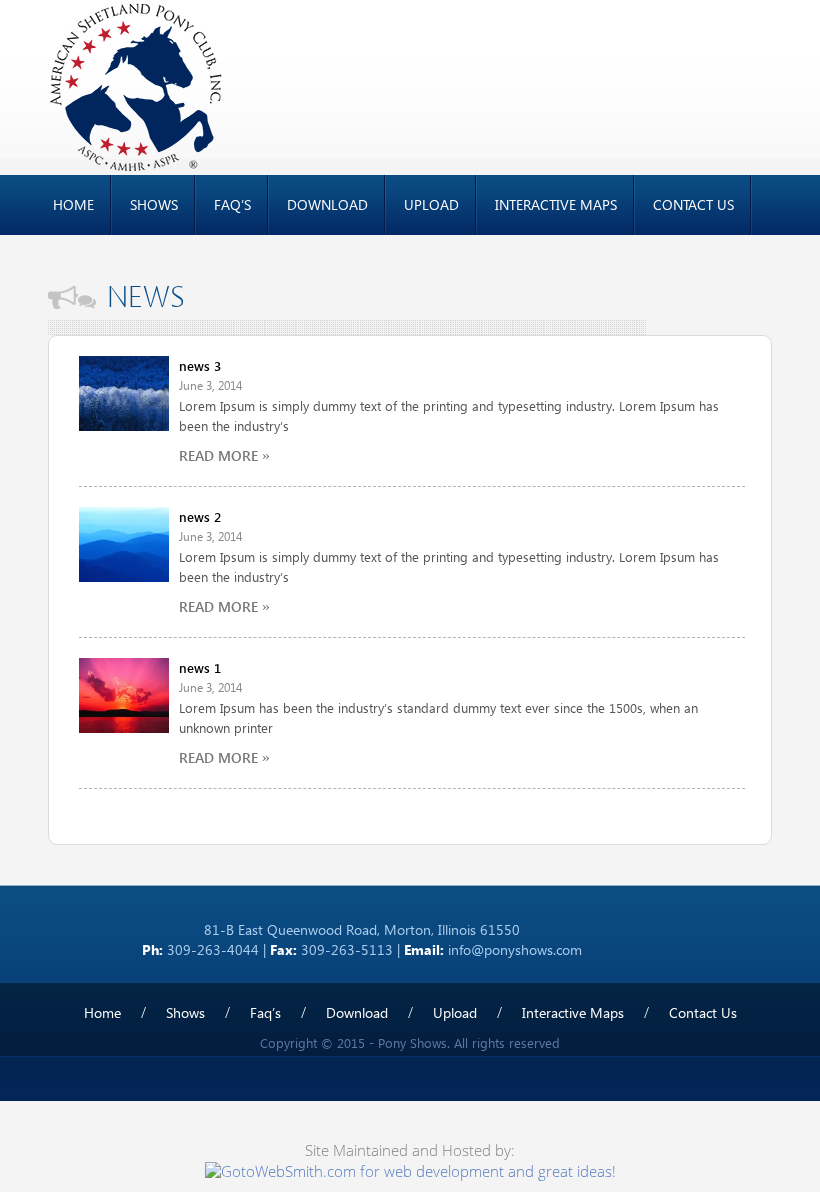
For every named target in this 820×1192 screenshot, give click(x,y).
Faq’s (232, 204)
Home (73, 204)
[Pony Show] (135, 86)
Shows (154, 204)
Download (327, 204)
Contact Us (693, 204)
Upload (431, 204)
